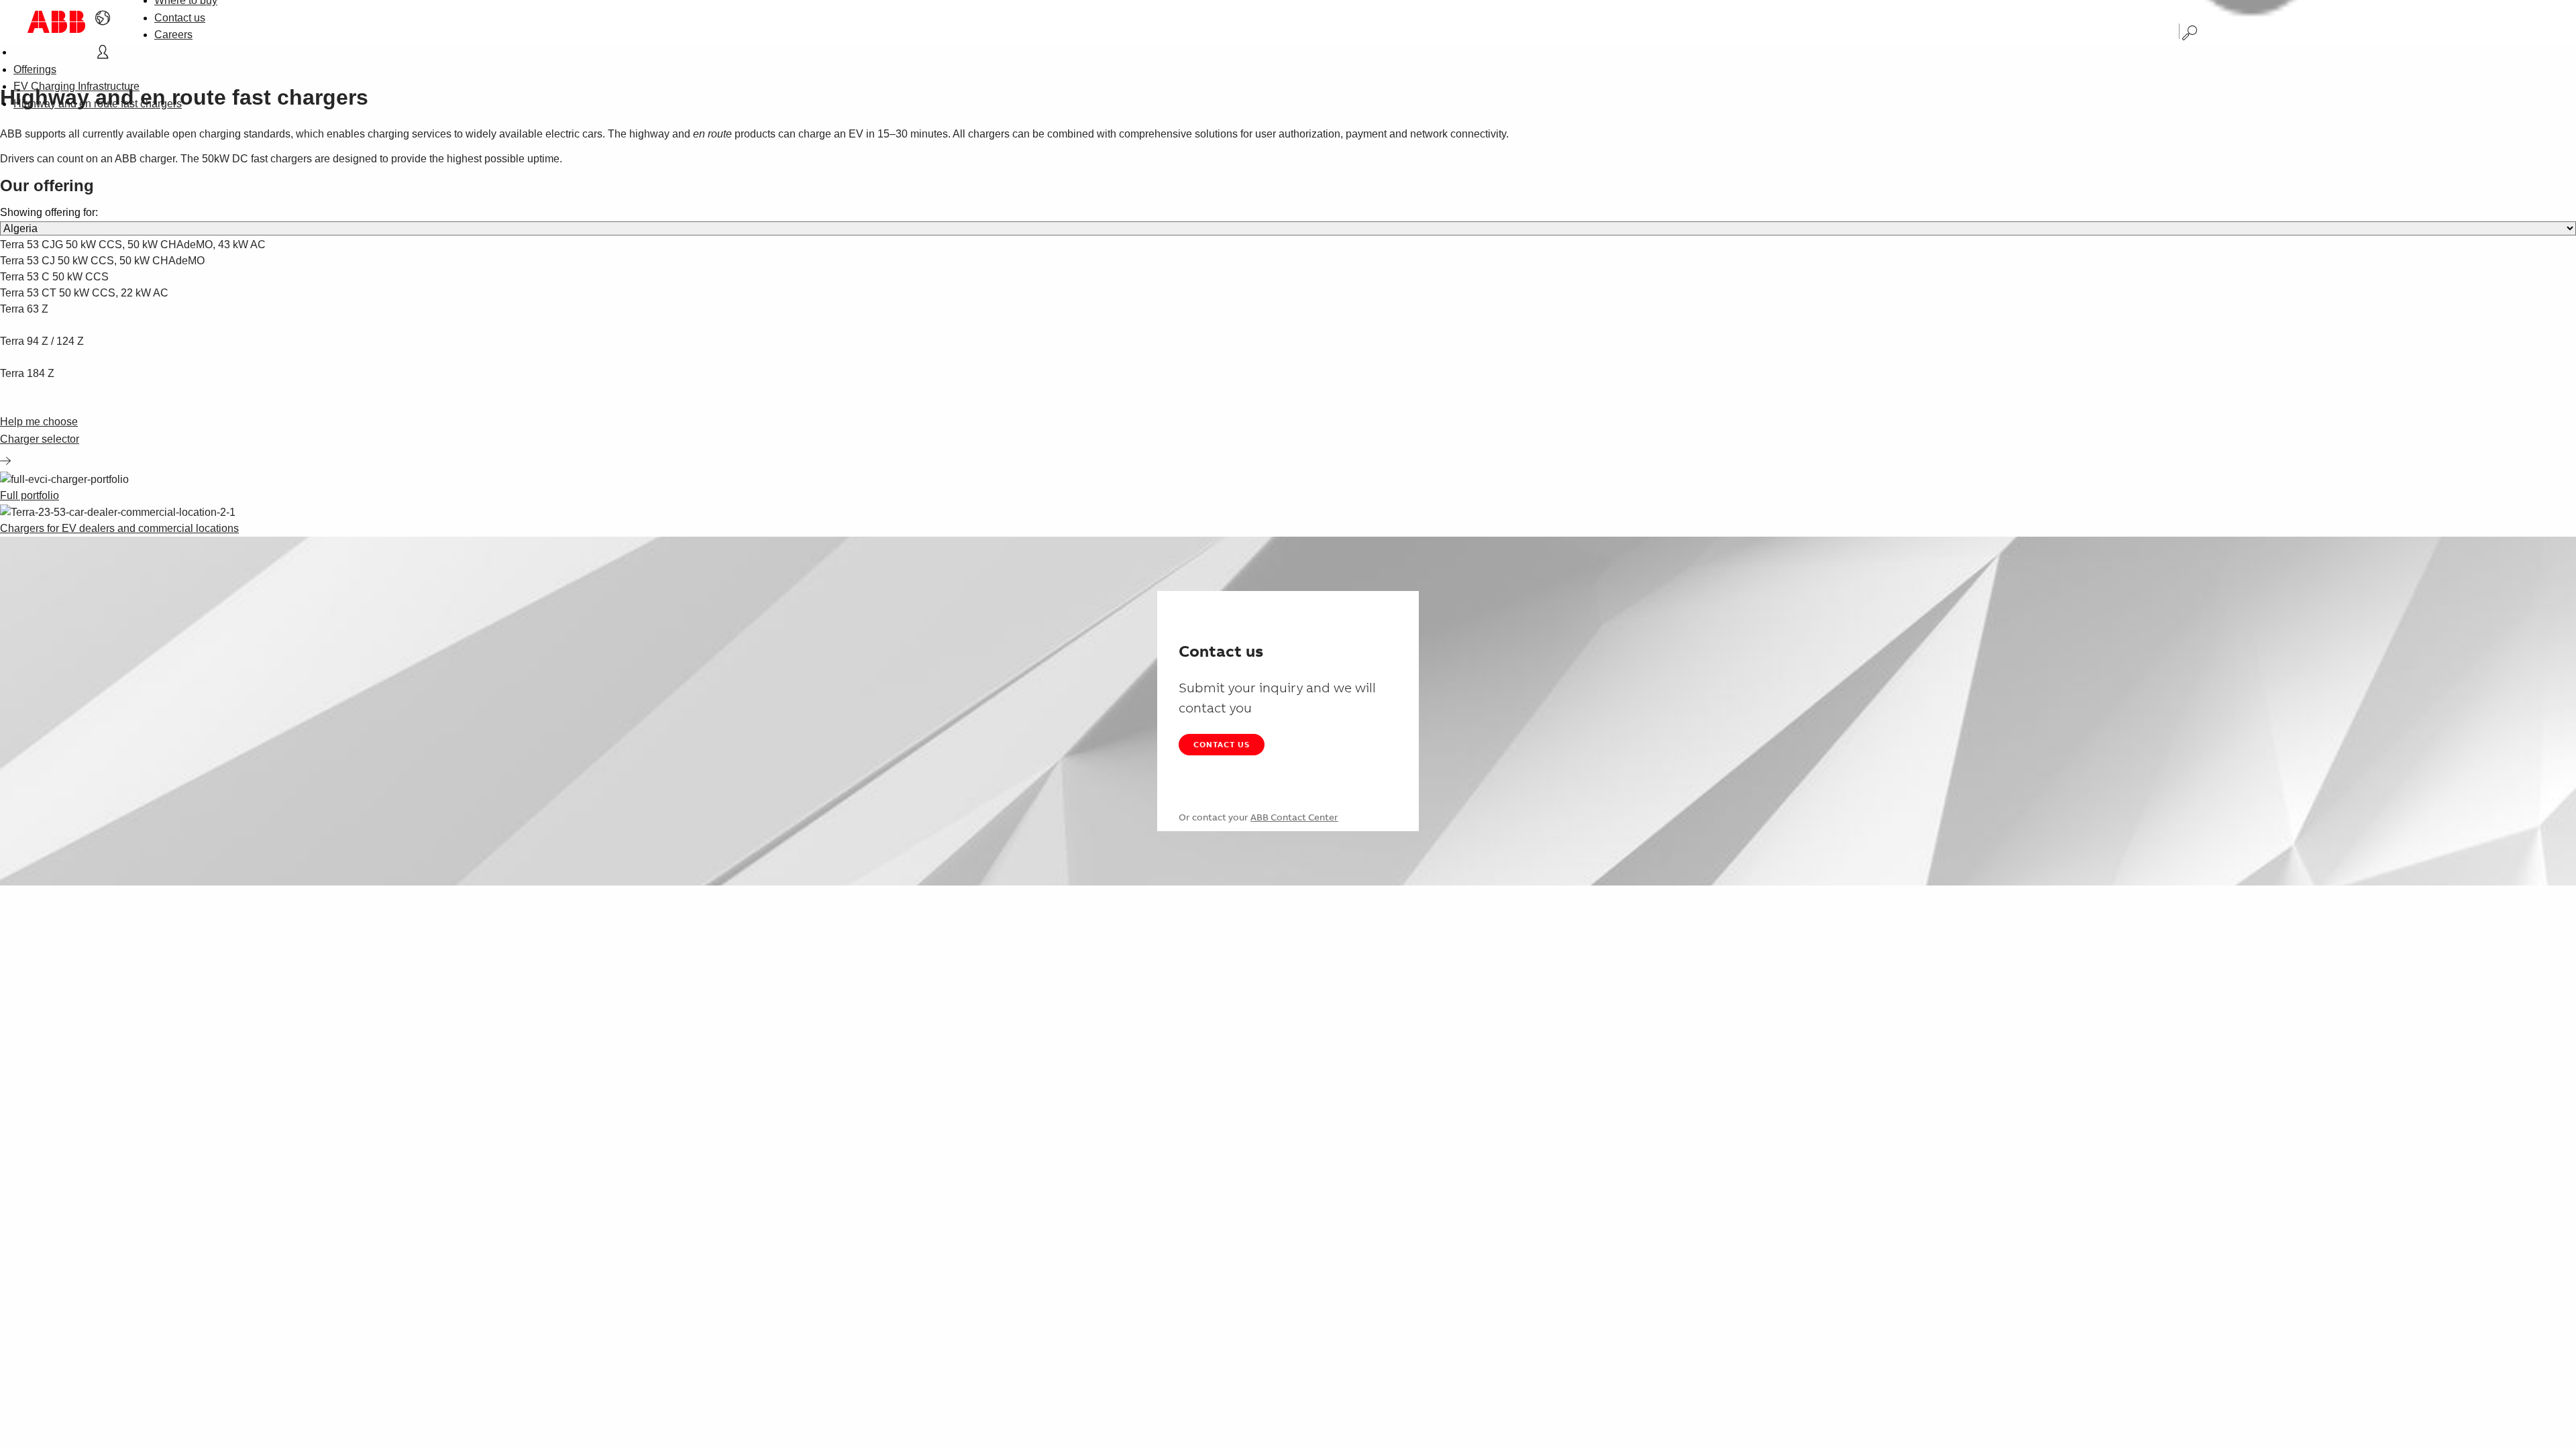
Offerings (35, 69)
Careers (173, 35)
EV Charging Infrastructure (76, 86)
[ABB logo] (56, 22)
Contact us (180, 18)
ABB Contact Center (1294, 817)
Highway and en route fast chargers (98, 104)
